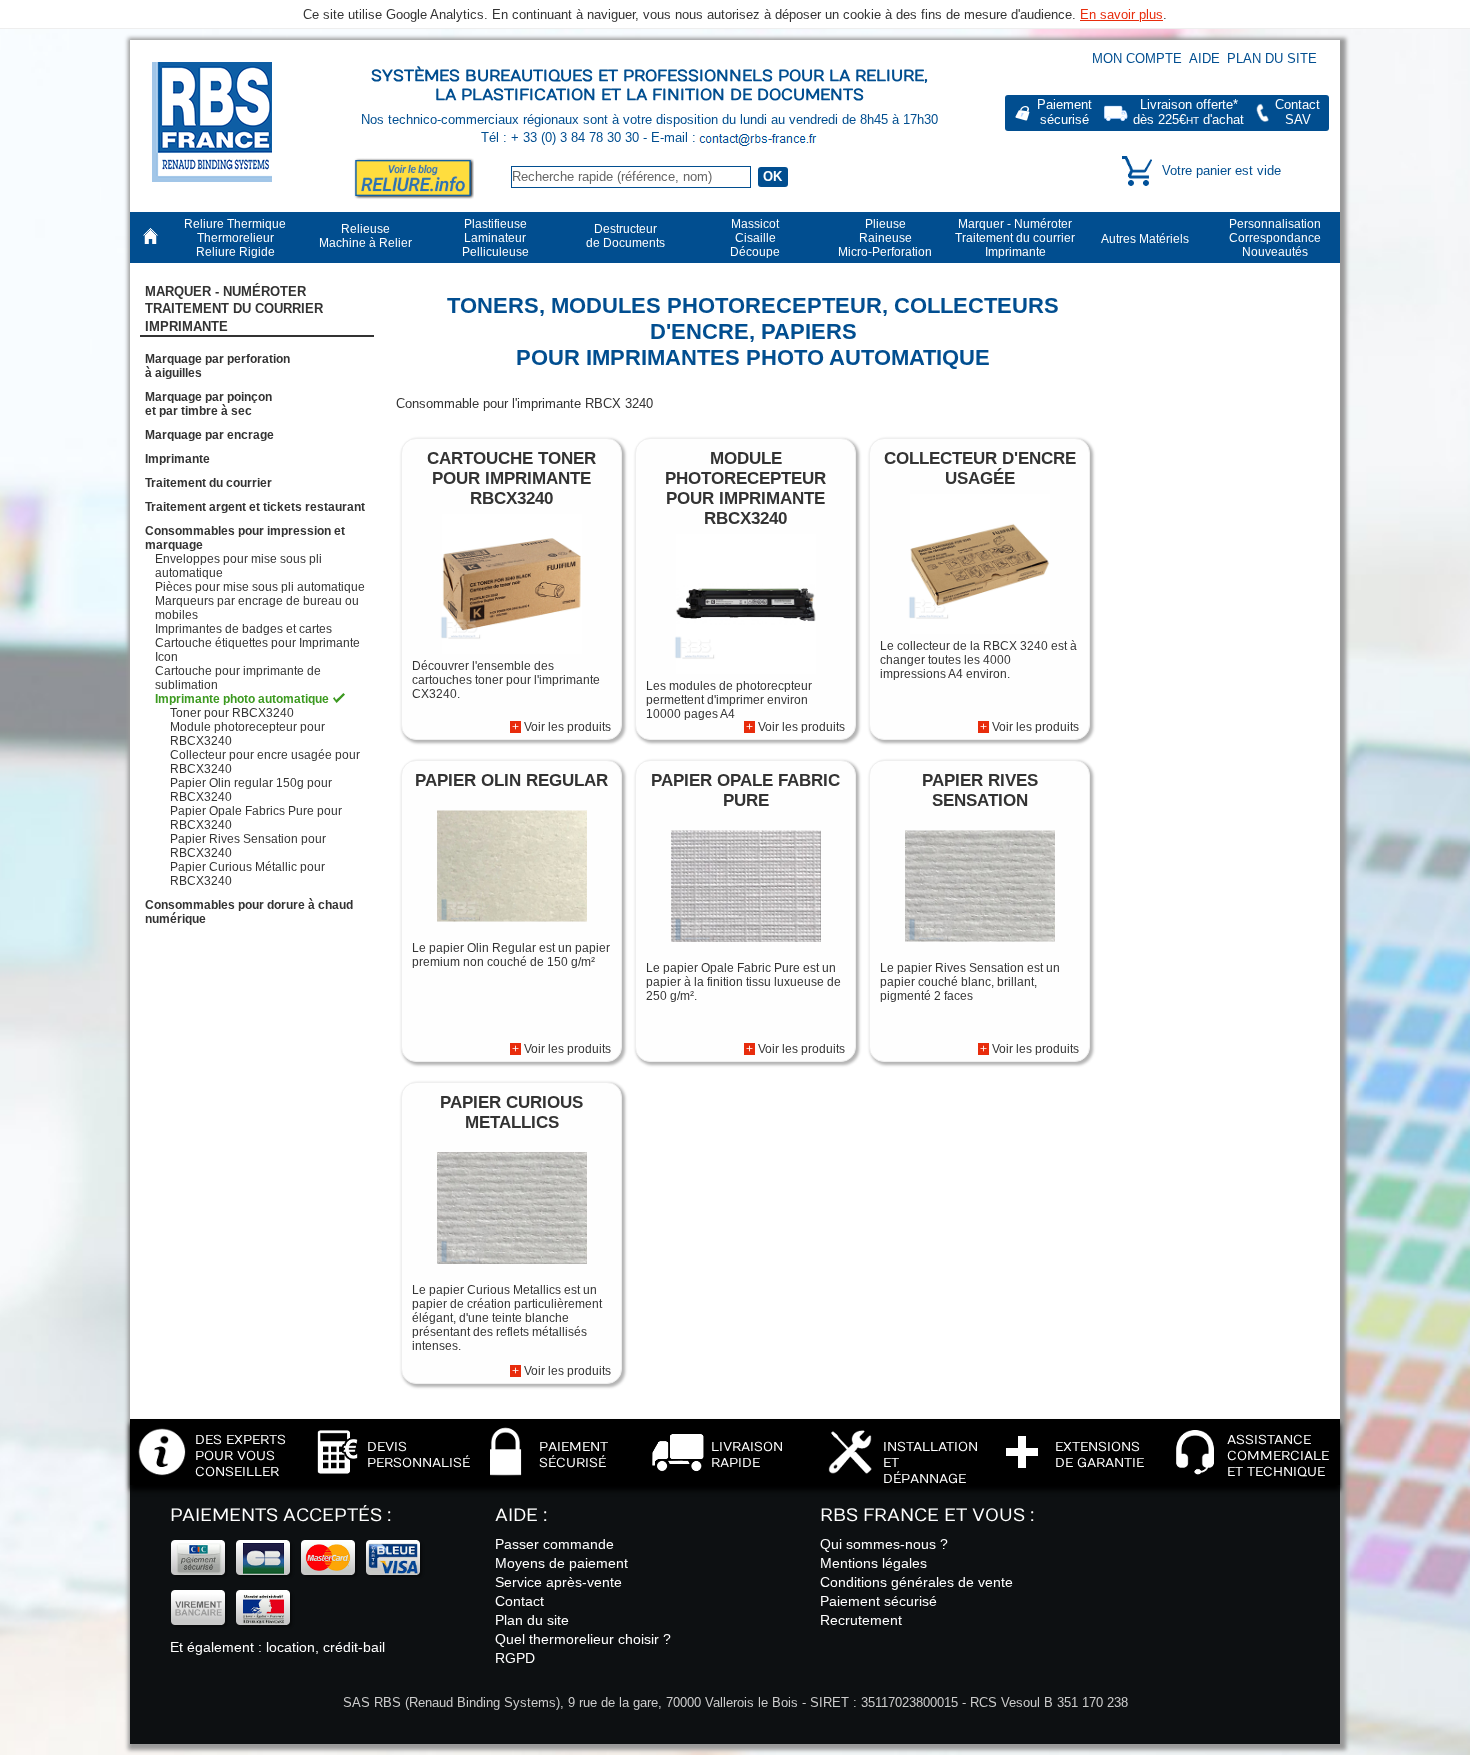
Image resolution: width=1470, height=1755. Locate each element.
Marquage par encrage (209, 435)
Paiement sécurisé (878, 1601)
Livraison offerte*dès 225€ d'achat (1188, 112)
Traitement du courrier (208, 483)
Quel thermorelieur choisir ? (583, 1639)
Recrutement (861, 1620)
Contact (519, 1601)
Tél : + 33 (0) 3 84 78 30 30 (562, 137)
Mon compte (1137, 58)
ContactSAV (1297, 112)
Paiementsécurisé (1064, 112)
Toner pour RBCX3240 (232, 713)
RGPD (515, 1658)
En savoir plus (1121, 14)
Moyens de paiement (561, 1563)
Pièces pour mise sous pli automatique (260, 587)
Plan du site (1272, 58)
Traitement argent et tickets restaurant (255, 507)
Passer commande (554, 1544)
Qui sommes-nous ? (884, 1544)
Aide (1204, 58)
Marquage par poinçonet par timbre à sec (208, 404)
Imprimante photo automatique (242, 699)
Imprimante (177, 459)
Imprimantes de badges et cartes (243, 629)
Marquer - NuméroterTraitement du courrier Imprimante (234, 309)
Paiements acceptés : (280, 1515)
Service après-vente (558, 1582)
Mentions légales (873, 1563)
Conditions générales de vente (916, 1582)
